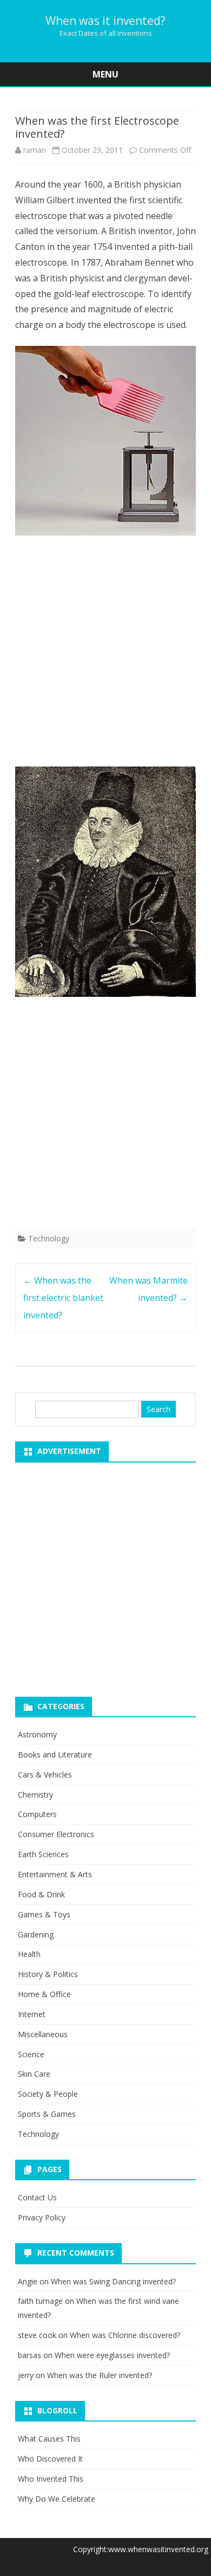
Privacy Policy (42, 2217)
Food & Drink (41, 1894)
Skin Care (34, 2074)
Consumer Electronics (56, 1834)
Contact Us (37, 2197)
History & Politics (48, 1974)
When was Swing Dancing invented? (113, 2281)
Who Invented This (51, 2479)
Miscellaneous (43, 2034)
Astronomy (37, 1734)
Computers (37, 1814)
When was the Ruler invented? (100, 2375)
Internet (32, 2014)
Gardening (36, 1934)
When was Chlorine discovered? (125, 2335)
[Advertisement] (105, 654)
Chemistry (35, 1795)
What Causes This (49, 2439)
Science (31, 2054)
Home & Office (44, 1994)
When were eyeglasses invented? (112, 2355)
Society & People (48, 2094)
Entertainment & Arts (55, 1874)
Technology (49, 1238)
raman (35, 150)
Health (29, 1954)
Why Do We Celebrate (57, 2499)
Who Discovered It (50, 2459)
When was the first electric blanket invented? (63, 1298)
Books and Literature (55, 1754)
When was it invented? (105, 21)
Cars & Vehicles (45, 1775)
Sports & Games (47, 2114)
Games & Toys (44, 1914)
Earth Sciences (43, 1854)
